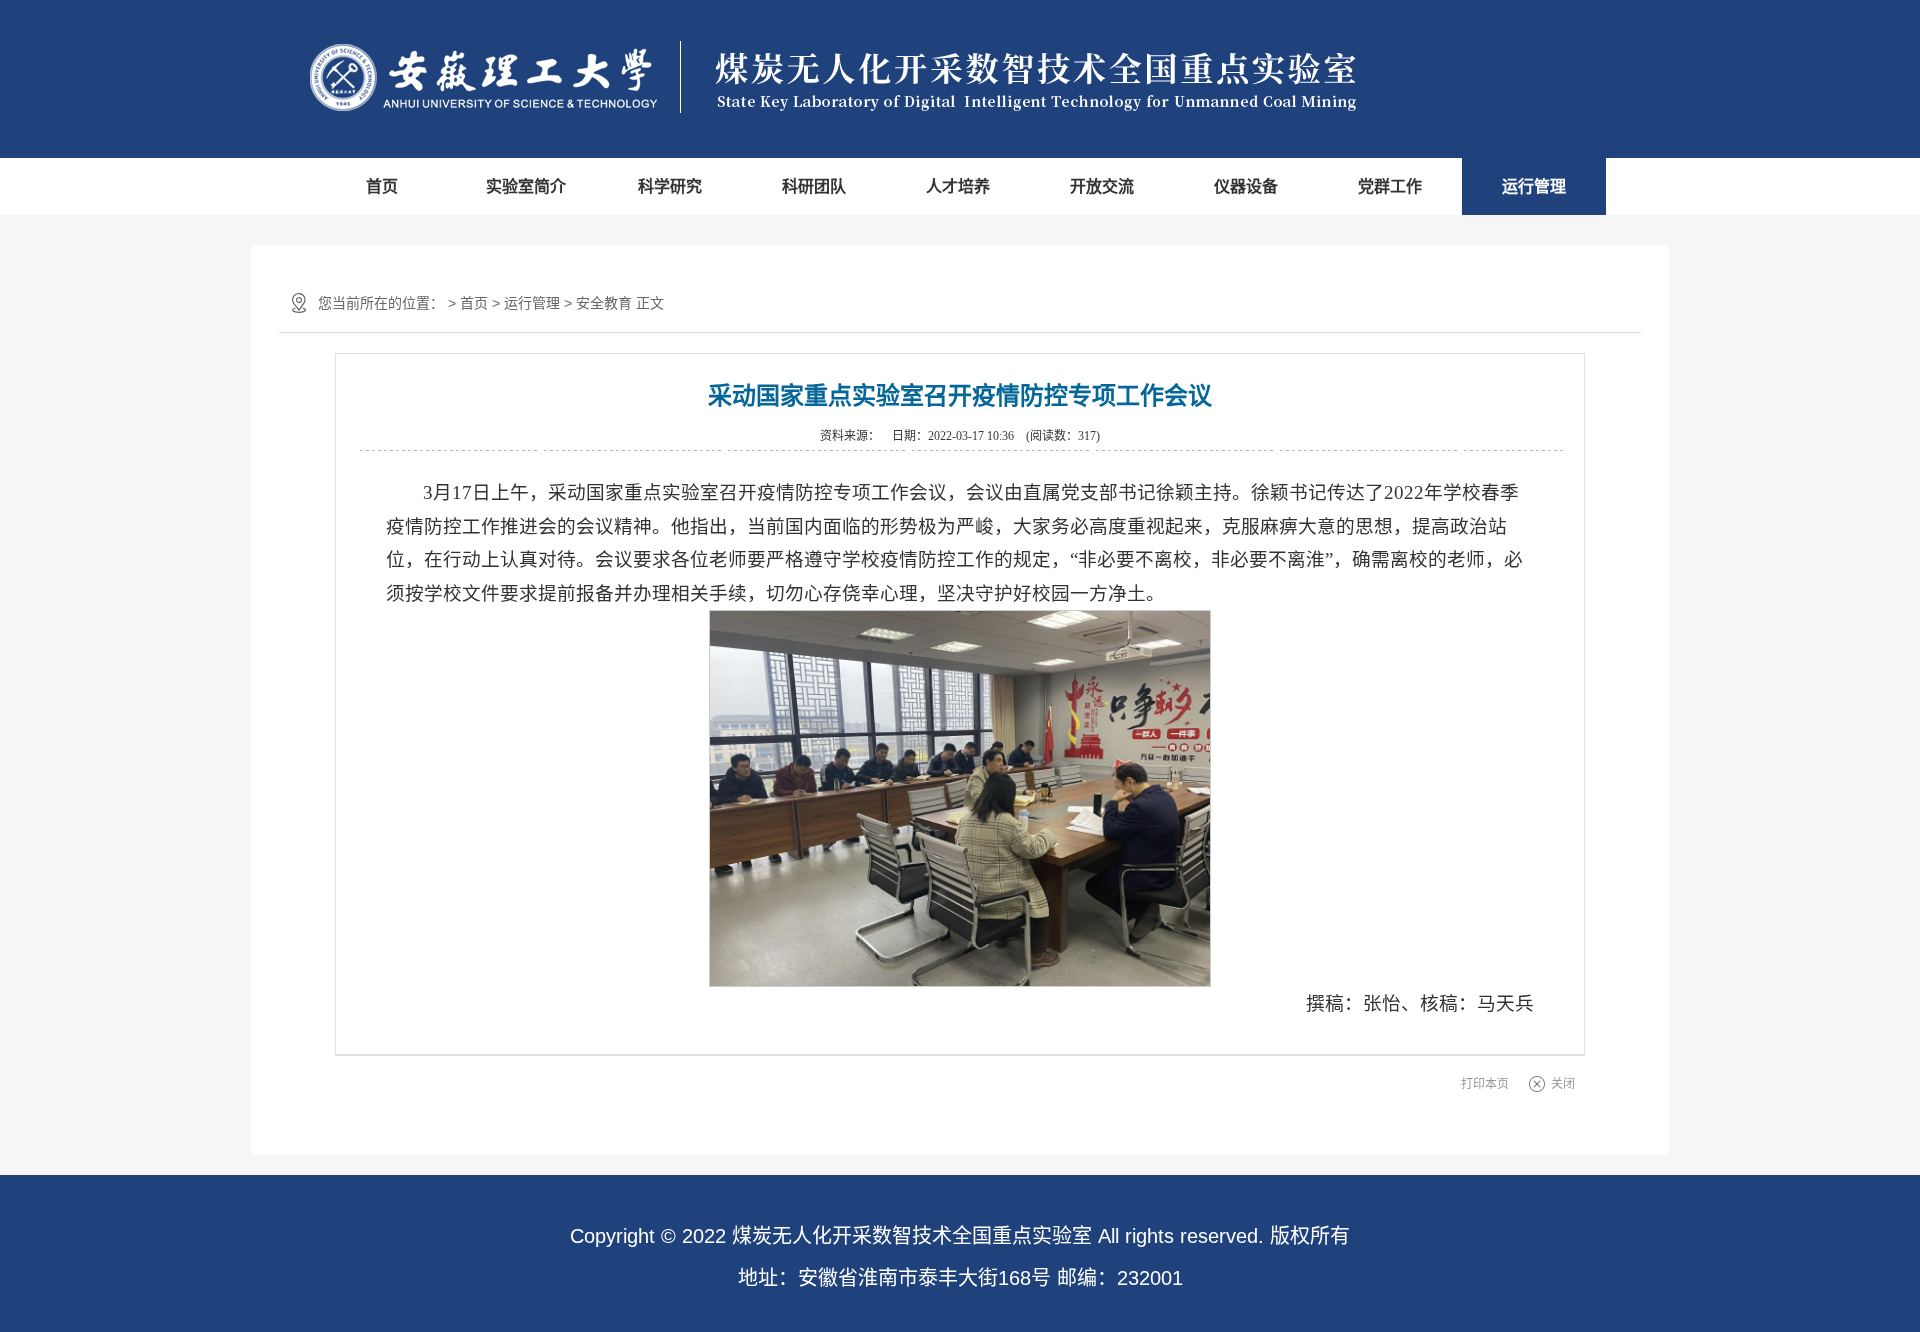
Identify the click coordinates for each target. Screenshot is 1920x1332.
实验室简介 (526, 186)
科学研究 (670, 186)
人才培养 (958, 186)
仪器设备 (1246, 186)
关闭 (1563, 1084)
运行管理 (1534, 186)
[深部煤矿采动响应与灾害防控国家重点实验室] (867, 78)
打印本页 (1485, 1084)
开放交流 (1102, 186)
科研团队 (814, 186)
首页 (382, 186)
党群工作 (1390, 186)
